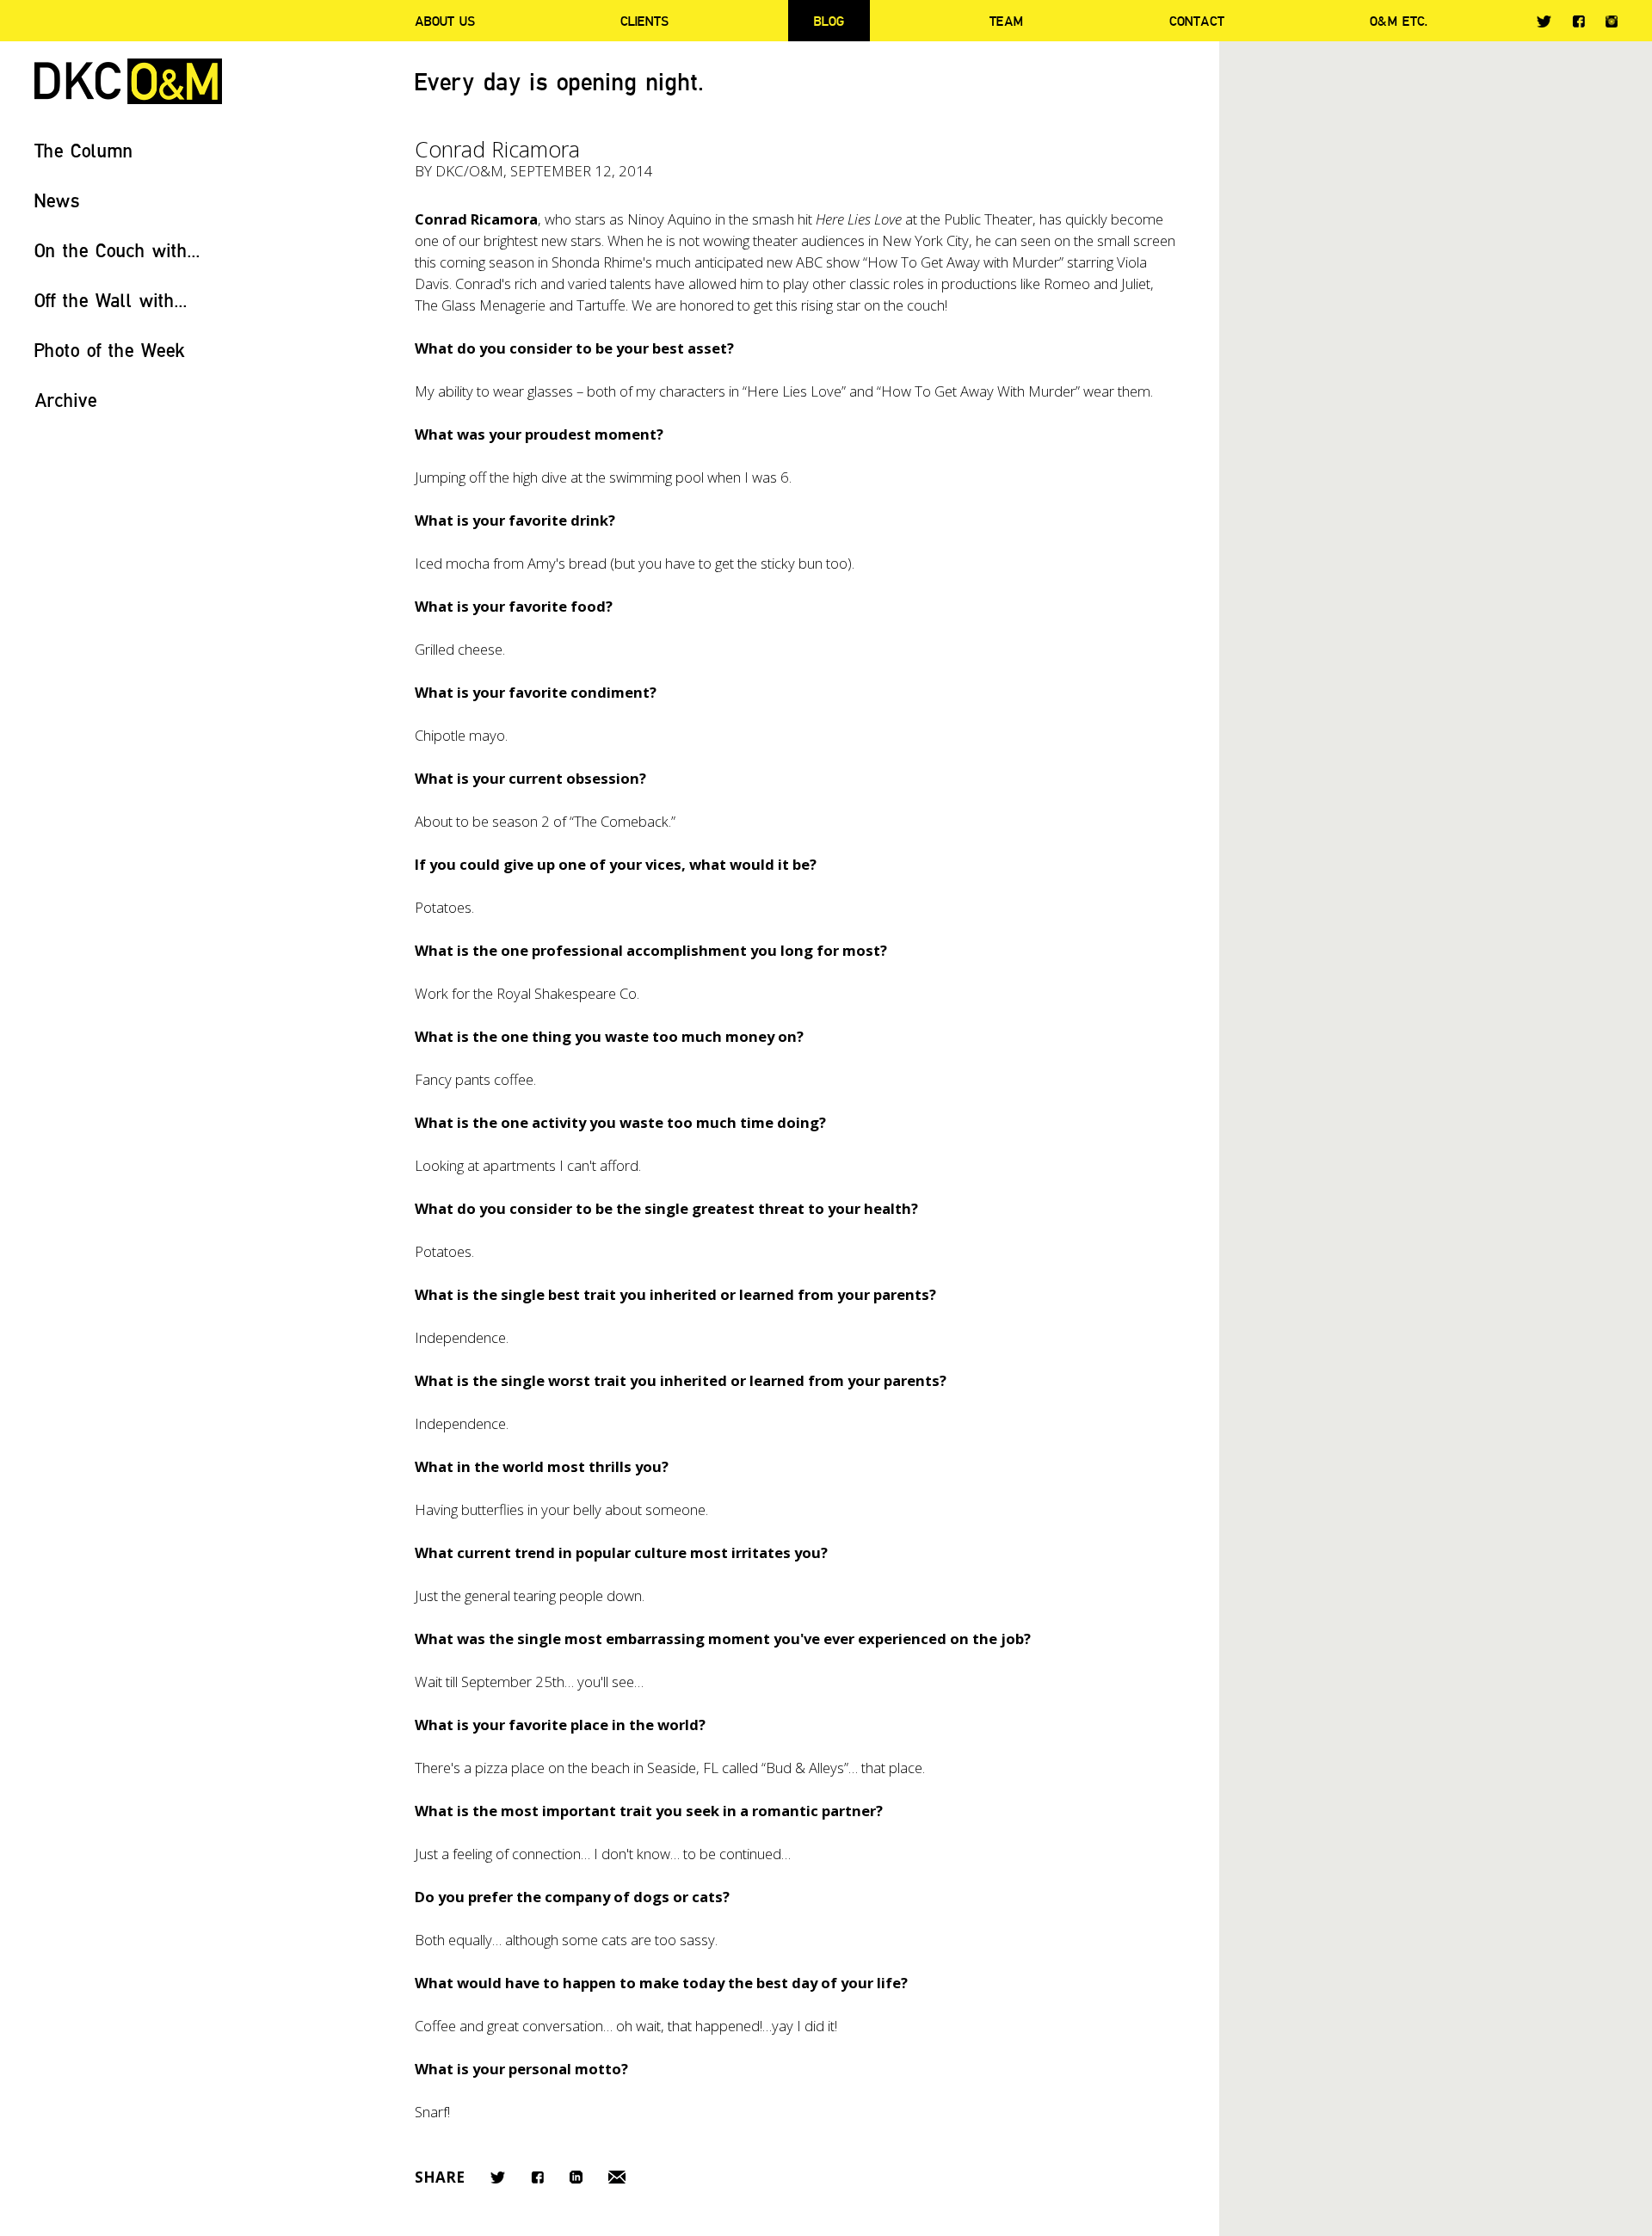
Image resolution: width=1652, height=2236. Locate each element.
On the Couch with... (117, 250)
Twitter (1544, 22)
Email (617, 2177)
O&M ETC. (1399, 21)
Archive (66, 400)
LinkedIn (576, 2177)
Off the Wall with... (111, 300)
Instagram (1612, 22)
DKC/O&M (128, 81)
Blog (829, 21)
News (57, 200)
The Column (84, 150)
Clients (644, 21)
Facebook (1578, 21)
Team (1006, 21)
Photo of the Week (110, 350)
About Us (445, 21)
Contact (1197, 21)
